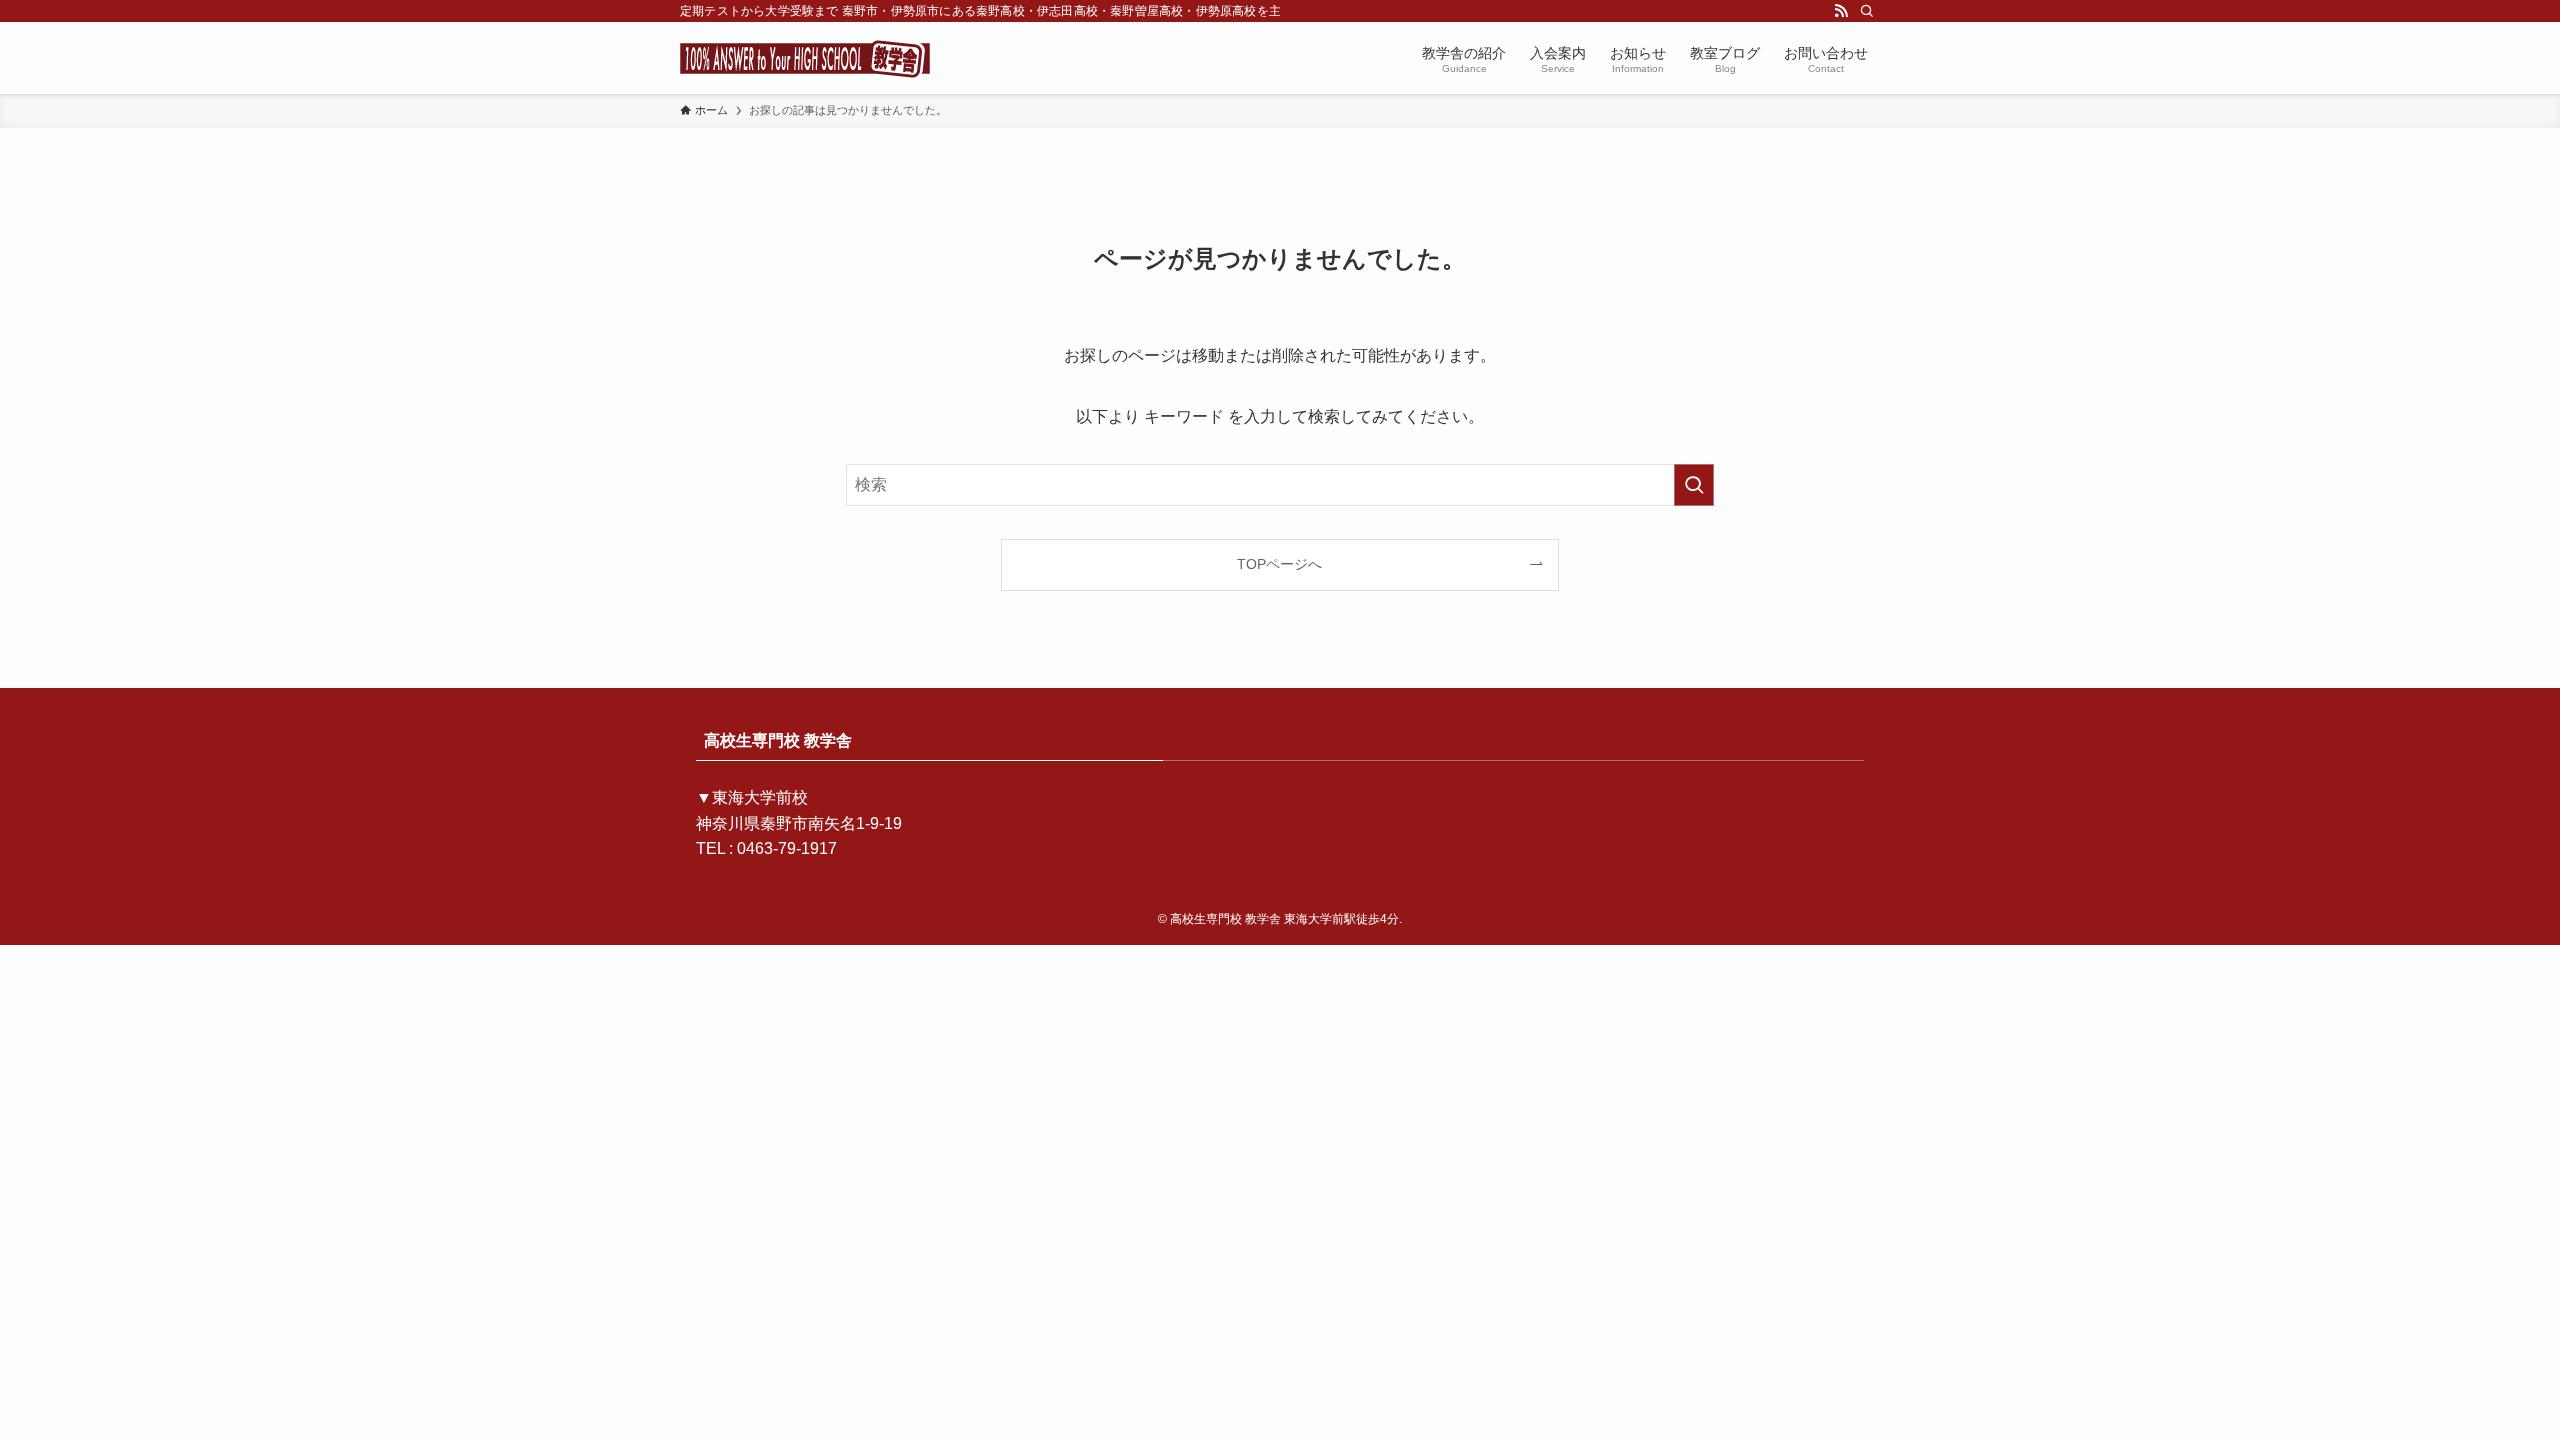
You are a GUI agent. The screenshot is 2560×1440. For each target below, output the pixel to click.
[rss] (1841, 11)
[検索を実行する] (1694, 485)
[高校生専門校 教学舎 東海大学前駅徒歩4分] (805, 58)
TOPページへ (1279, 564)
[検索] (1867, 11)
